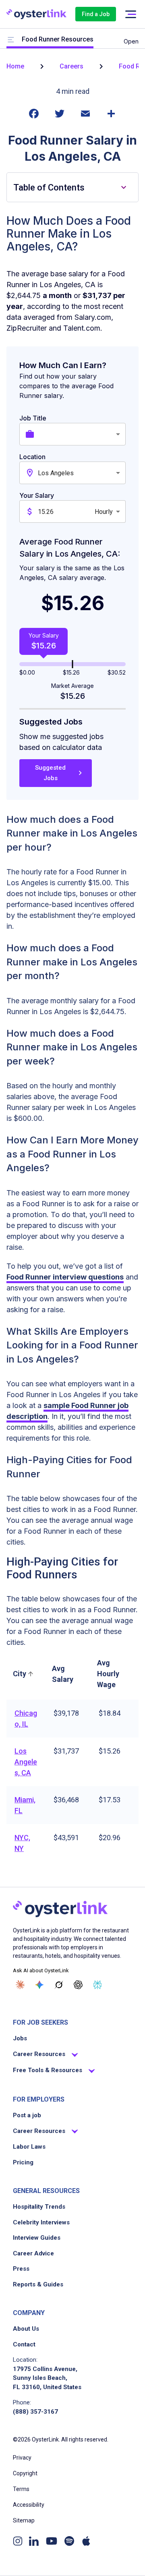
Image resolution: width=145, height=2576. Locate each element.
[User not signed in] (130, 14)
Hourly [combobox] (104, 512)
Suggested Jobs (50, 773)
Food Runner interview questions (65, 1277)
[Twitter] (60, 118)
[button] (24, 1674)
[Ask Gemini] (39, 1985)
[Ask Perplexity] (97, 1985)
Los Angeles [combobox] (56, 473)
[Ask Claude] (20, 1985)
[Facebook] (34, 118)
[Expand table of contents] (124, 187)
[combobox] (82, 434)
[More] (111, 118)
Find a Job (96, 14)
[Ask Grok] (59, 1985)
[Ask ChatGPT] (78, 1985)
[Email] (85, 118)
